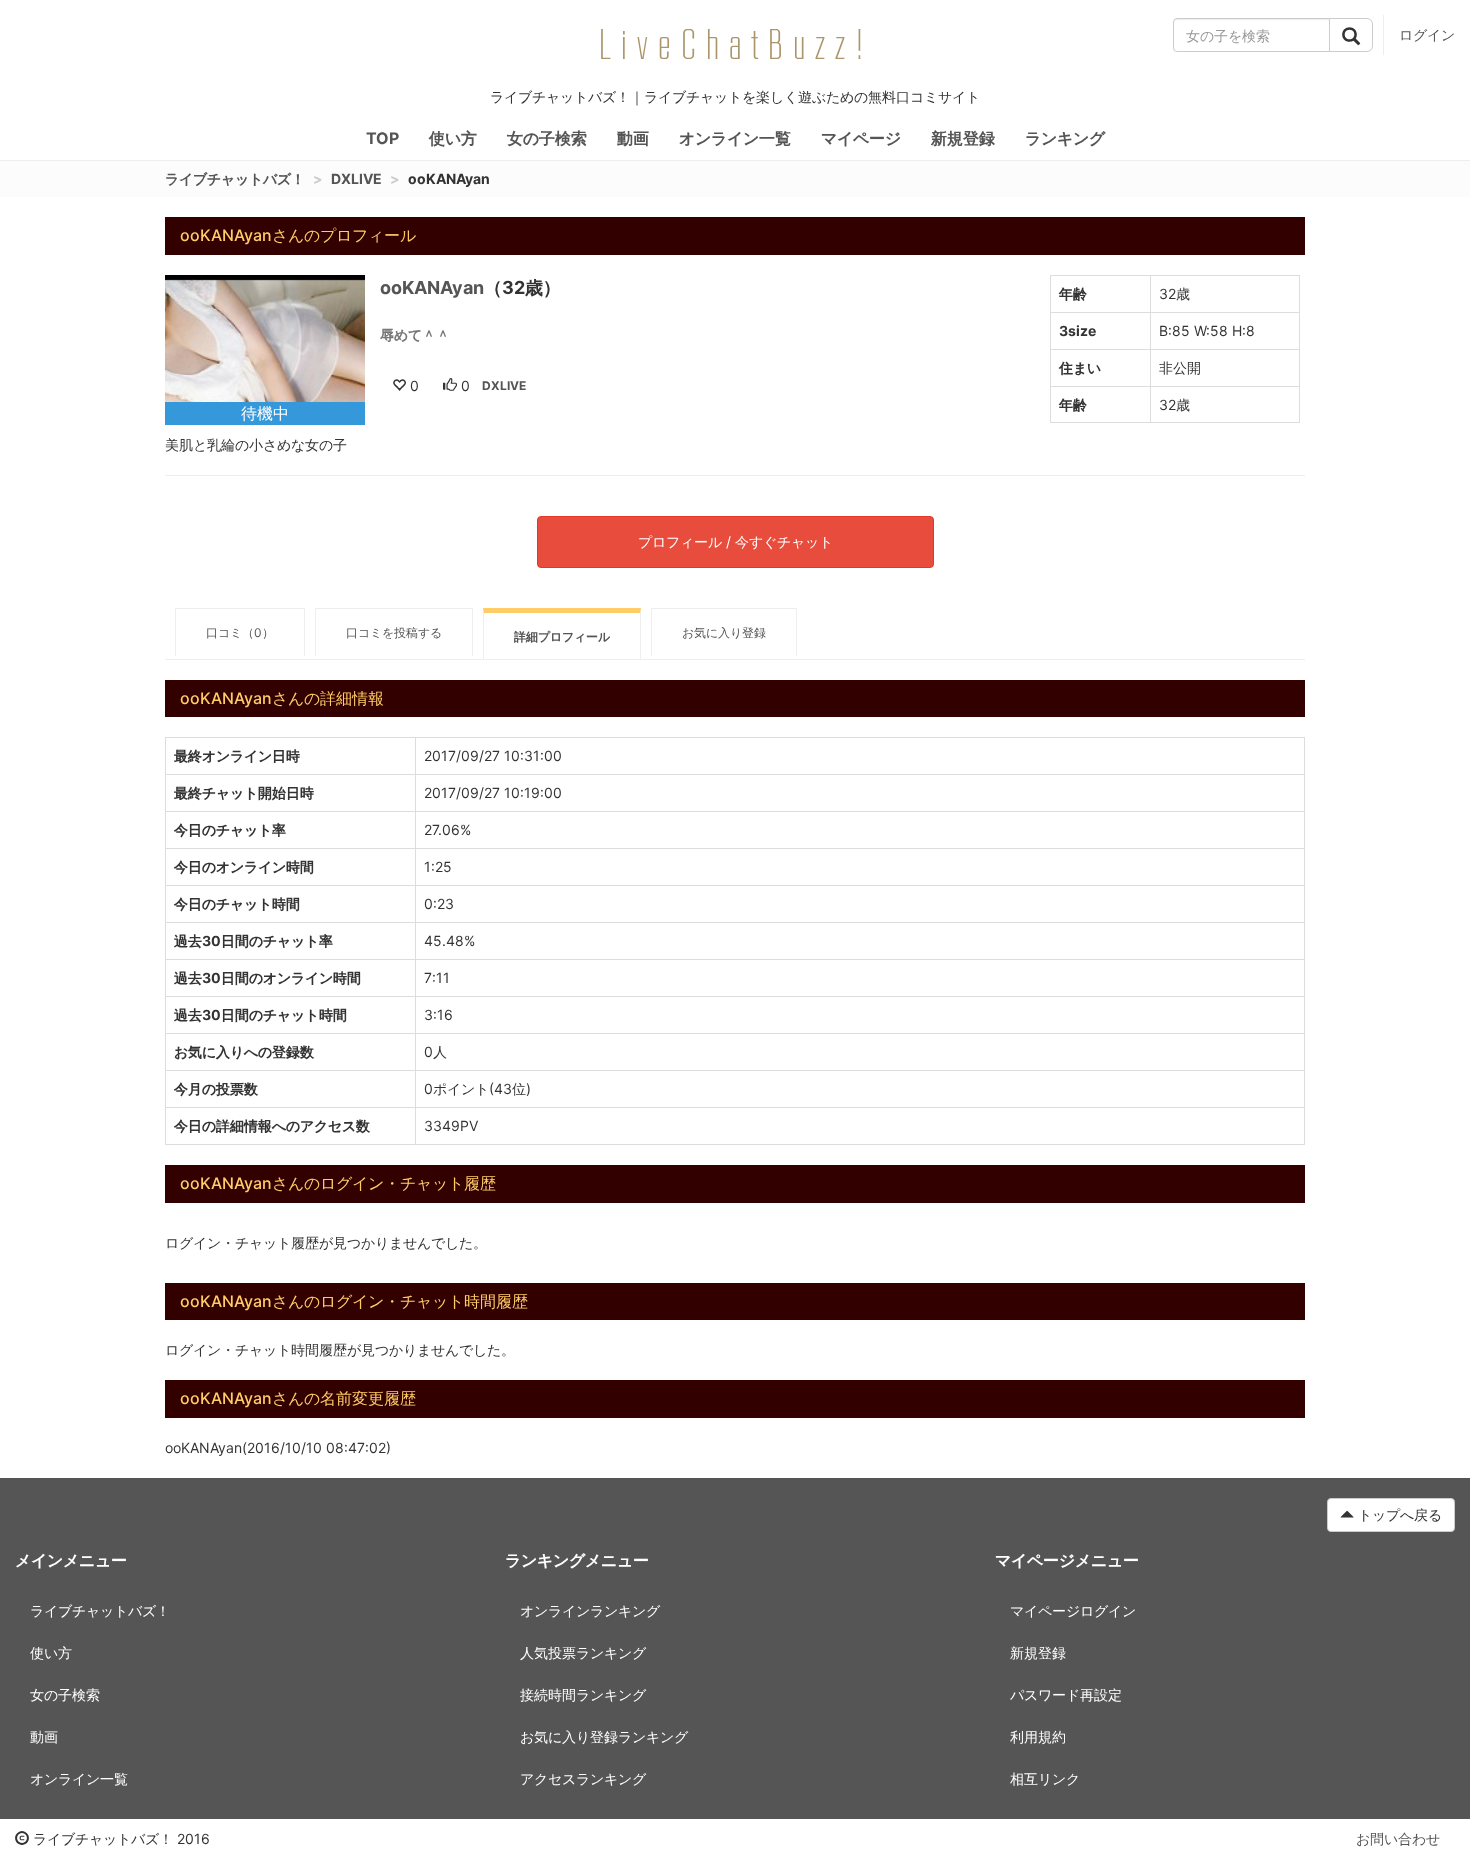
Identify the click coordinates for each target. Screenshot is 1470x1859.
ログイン (1427, 34)
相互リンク (1045, 1778)
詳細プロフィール (562, 636)
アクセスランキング (583, 1778)
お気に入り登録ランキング (604, 1736)
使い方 (453, 138)
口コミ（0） (240, 632)
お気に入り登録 (724, 632)
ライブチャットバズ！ (235, 178)
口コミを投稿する (394, 632)
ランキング (1065, 138)
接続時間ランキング (583, 1694)
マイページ (861, 138)
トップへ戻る (1398, 1514)
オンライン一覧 (735, 138)
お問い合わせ (1398, 1838)
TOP (382, 138)
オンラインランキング (590, 1610)
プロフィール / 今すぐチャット (735, 541)
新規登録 (963, 138)
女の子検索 (547, 138)
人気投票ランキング (583, 1652)
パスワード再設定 (1066, 1694)
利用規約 (1038, 1736)
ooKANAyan (432, 287)
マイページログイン (1073, 1610)
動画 (633, 138)
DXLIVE (356, 178)
